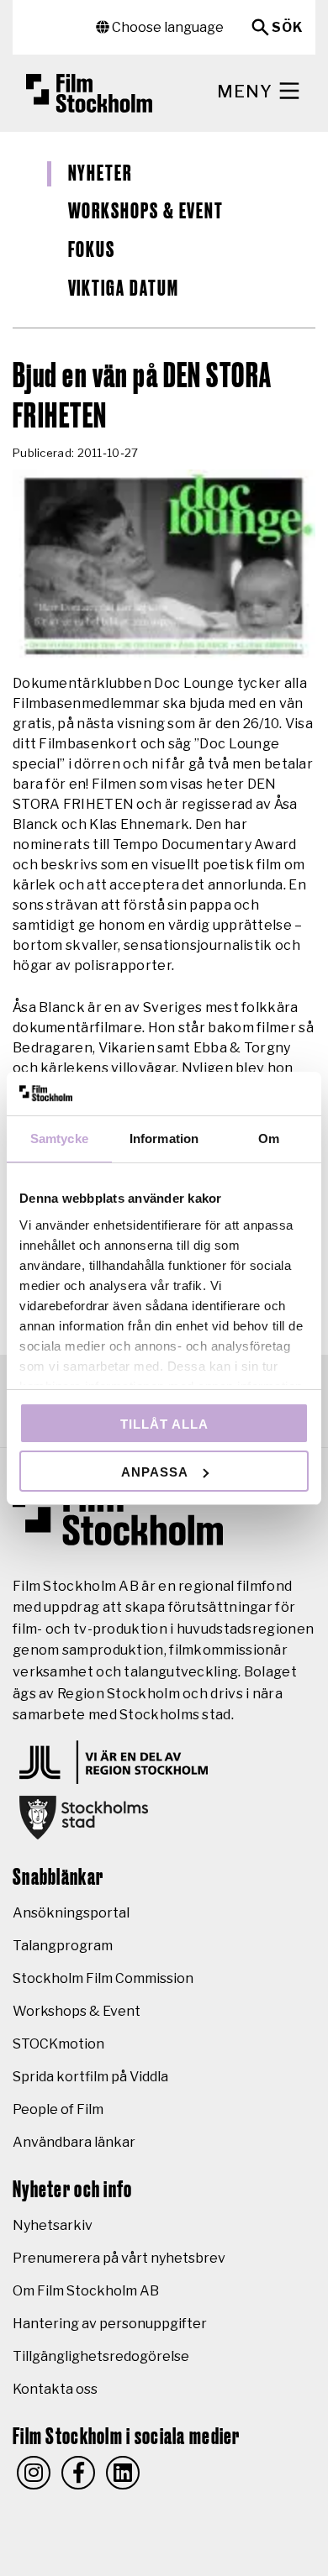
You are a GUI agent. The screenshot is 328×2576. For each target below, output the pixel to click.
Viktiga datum (124, 289)
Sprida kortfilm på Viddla (90, 2077)
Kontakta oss (55, 2389)
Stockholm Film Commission (103, 1978)
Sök (287, 27)
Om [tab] (269, 1138)
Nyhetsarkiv (53, 2225)
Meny (247, 92)
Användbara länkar (74, 2142)
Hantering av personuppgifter (110, 2324)
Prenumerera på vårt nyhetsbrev (119, 2258)
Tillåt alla (164, 1424)
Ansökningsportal (71, 1913)
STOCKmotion (58, 2044)
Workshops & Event (146, 212)
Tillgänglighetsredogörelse (101, 2356)
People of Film (58, 2109)
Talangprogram (63, 1946)
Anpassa (155, 1472)
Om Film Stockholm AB (86, 2291)
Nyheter (100, 174)
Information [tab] (164, 1138)
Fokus (92, 250)
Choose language (167, 27)
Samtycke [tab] (59, 1138)
